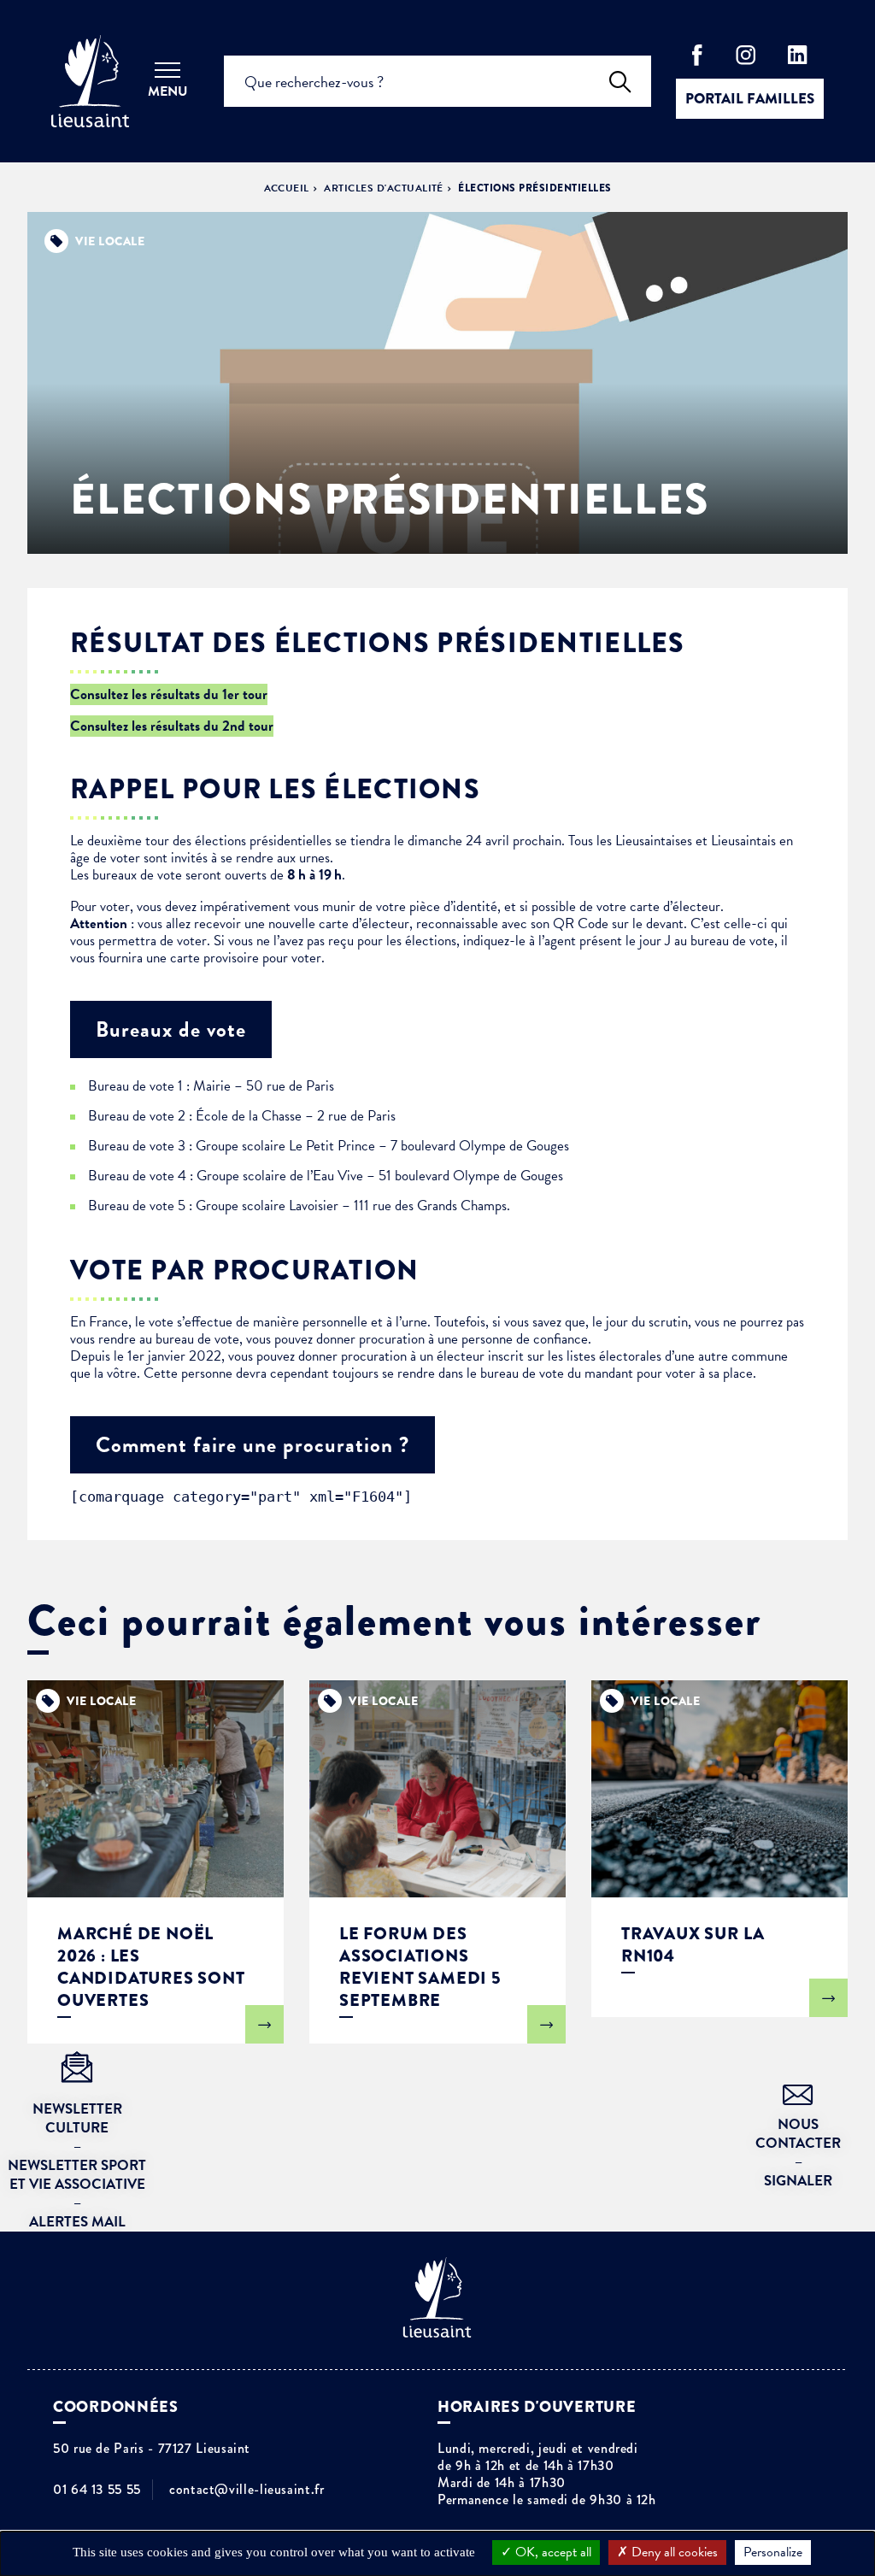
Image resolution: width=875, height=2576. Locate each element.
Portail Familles (750, 99)
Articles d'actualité (384, 188)
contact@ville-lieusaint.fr (247, 2490)
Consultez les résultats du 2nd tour (172, 726)
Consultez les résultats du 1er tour (169, 694)
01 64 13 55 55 (97, 2490)
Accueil (287, 188)
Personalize (773, 2552)
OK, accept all (552, 2552)
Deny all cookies (673, 2552)
